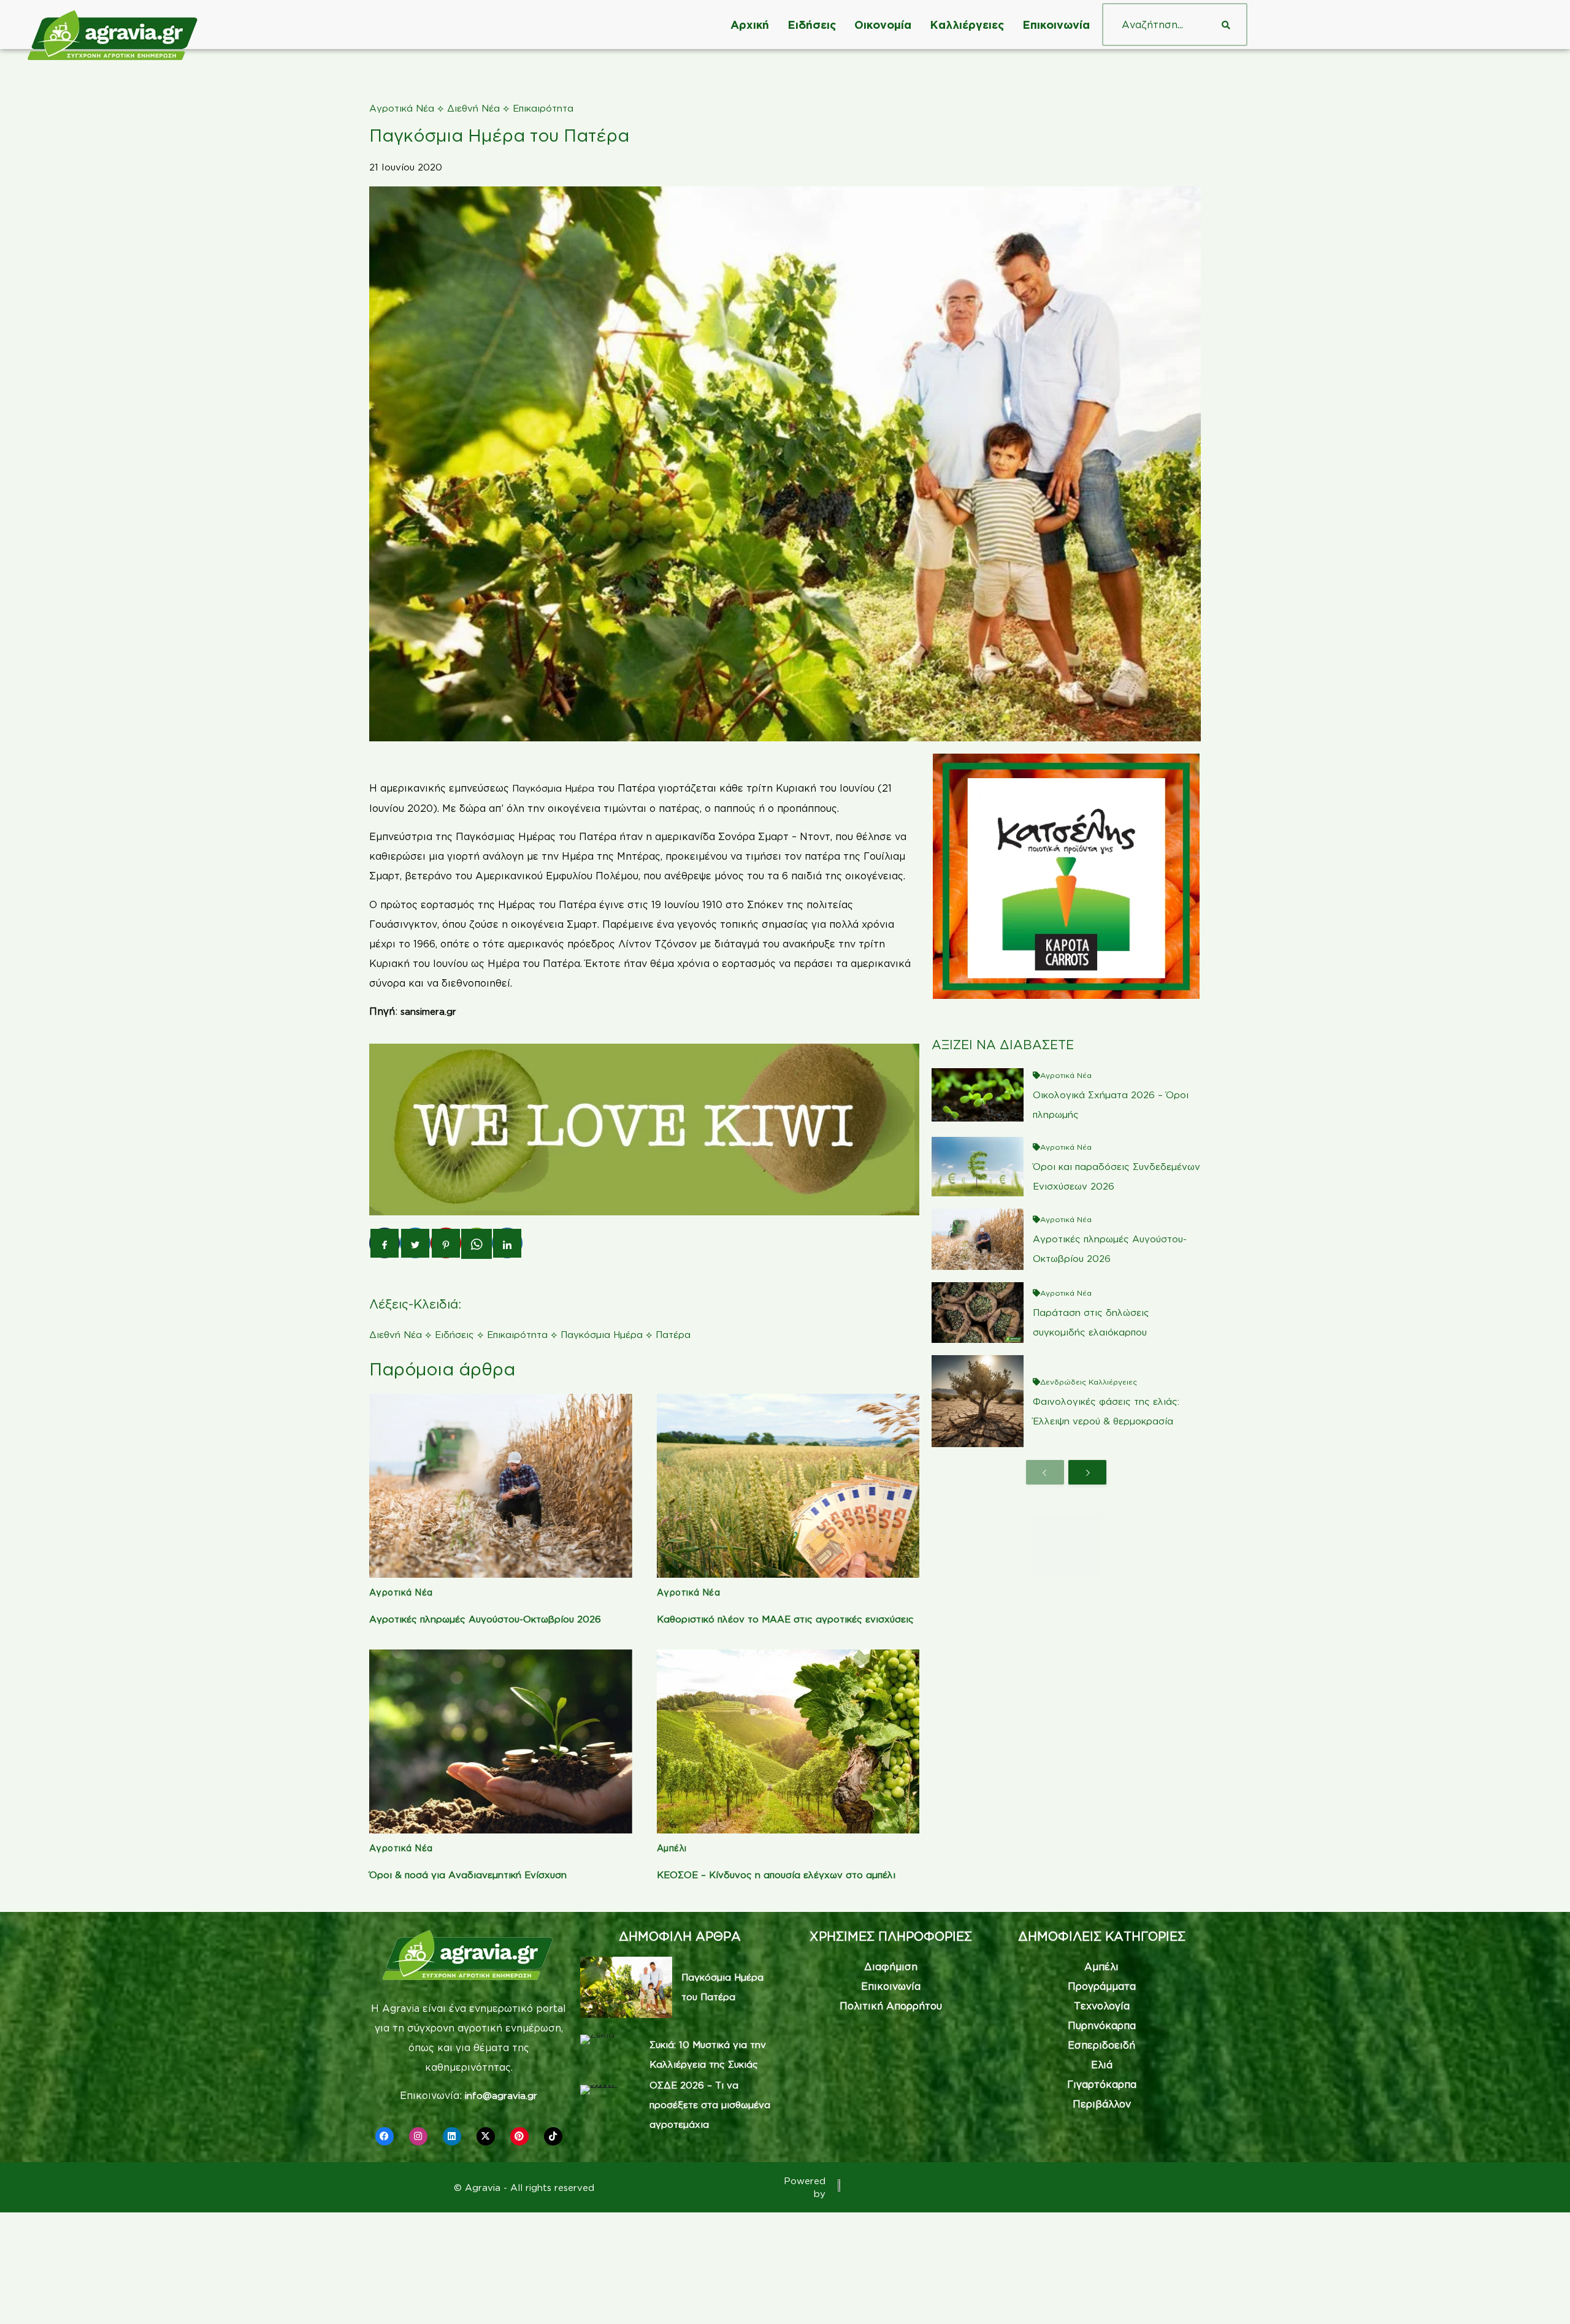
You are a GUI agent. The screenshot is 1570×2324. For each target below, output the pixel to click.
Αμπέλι (672, 1848)
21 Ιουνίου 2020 (406, 167)
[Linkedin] (452, 2136)
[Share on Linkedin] (507, 1243)
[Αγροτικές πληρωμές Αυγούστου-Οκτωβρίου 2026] (501, 1486)
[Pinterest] (519, 2136)
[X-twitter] (486, 2136)
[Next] (1087, 1472)
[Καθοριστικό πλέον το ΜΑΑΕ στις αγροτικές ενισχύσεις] (788, 1486)
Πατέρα (673, 1335)
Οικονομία (883, 25)
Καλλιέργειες (967, 25)
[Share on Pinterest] (446, 1243)
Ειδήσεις (812, 25)
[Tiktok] (553, 2136)
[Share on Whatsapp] (477, 1244)
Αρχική (750, 25)
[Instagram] (418, 2136)
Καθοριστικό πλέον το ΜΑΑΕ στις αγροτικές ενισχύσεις (785, 1619)
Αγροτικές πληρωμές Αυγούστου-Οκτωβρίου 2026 (485, 1619)
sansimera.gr (428, 1011)
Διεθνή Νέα (473, 108)
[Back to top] (1542, 2296)
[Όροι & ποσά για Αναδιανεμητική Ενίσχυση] (501, 1741)
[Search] (1226, 25)
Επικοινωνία (1056, 25)
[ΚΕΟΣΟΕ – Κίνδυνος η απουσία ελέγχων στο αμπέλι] (788, 1741)
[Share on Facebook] (385, 1243)
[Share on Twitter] (415, 1243)
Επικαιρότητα (543, 108)
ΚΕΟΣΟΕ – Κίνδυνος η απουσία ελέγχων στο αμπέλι (776, 1875)
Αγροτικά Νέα (402, 108)
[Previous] (1045, 1472)
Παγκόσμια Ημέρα (553, 788)
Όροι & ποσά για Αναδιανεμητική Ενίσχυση (468, 1875)
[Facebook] (385, 2136)
